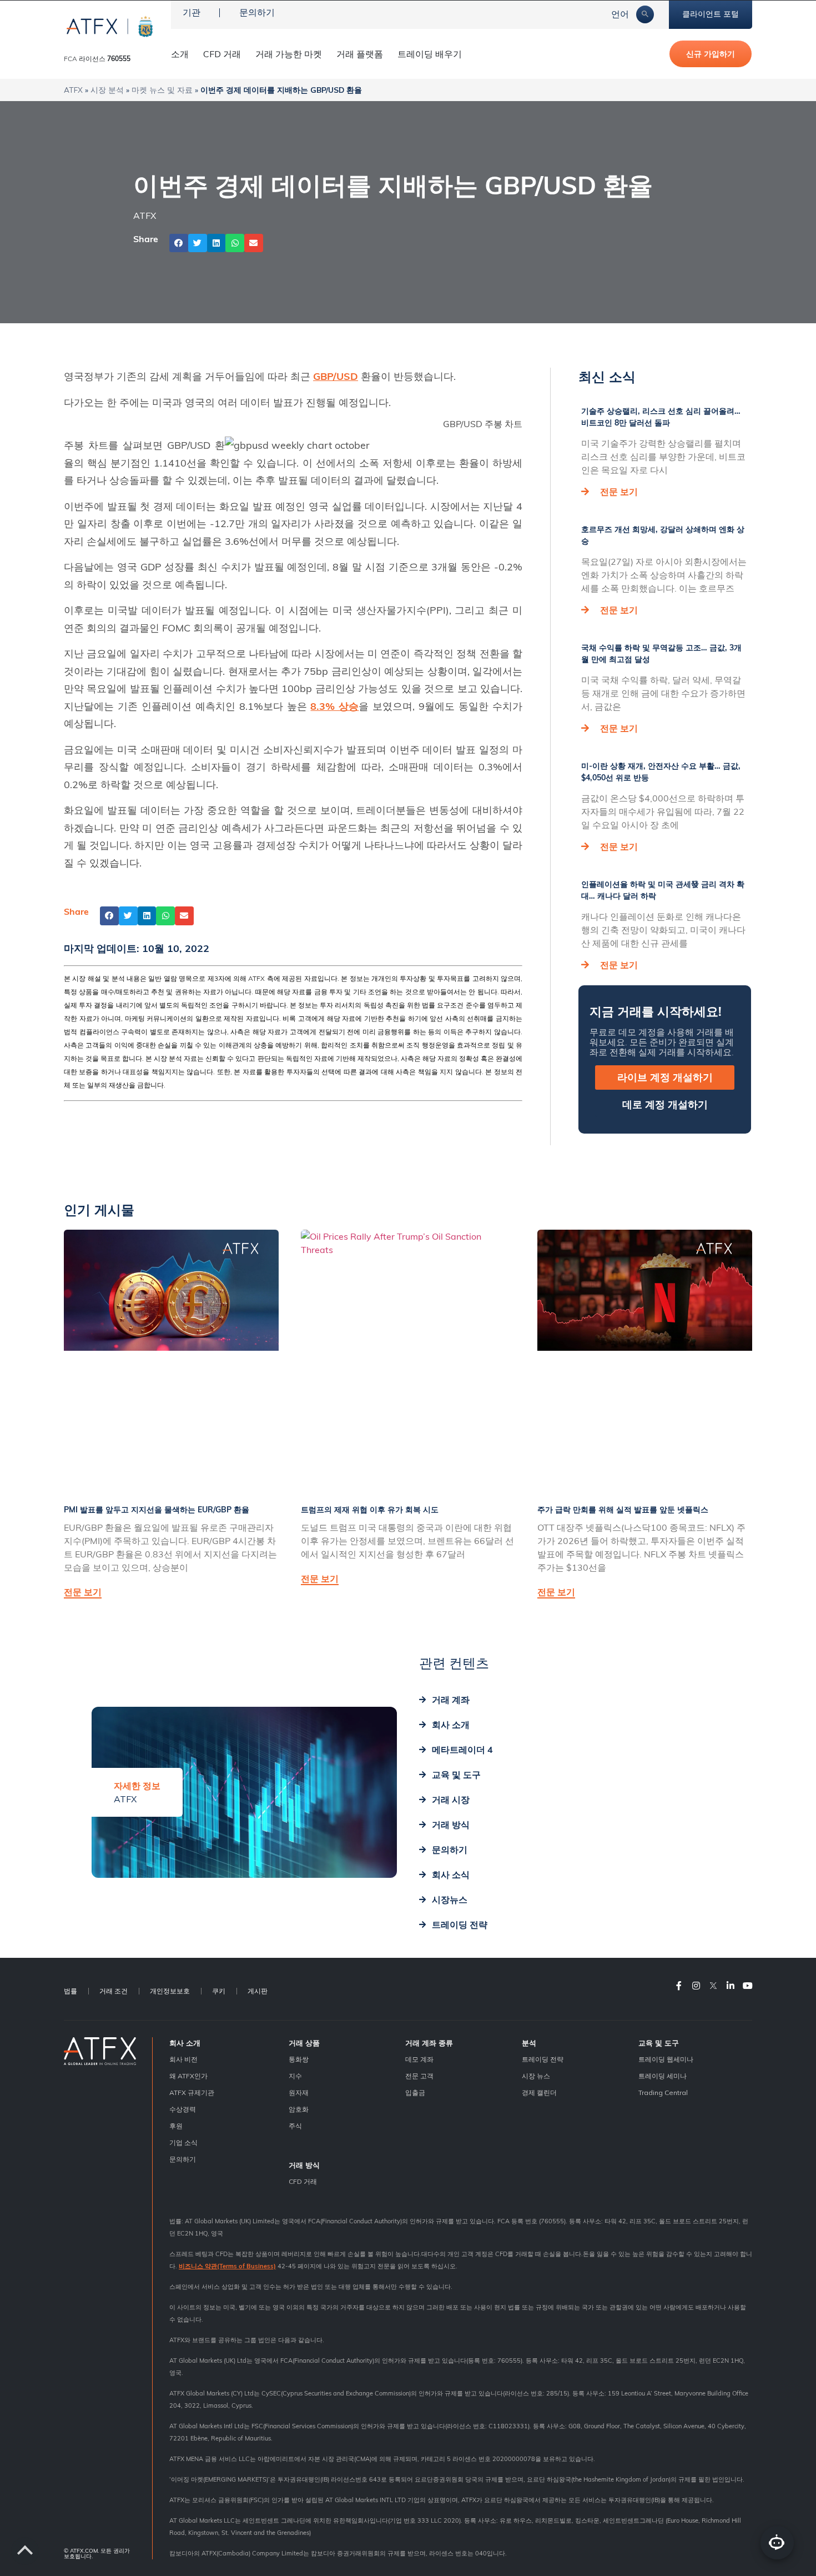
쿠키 (219, 1991)
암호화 (299, 2109)
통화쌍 (299, 2059)
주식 (295, 2126)
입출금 (415, 2093)
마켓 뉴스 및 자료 (162, 90)
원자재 (299, 2093)
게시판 (258, 1991)
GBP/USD (336, 376)
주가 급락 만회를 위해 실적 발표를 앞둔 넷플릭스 (623, 1510)
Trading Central (663, 2093)
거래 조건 (114, 1991)
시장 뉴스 (536, 2076)
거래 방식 (304, 2165)
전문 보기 (619, 492)
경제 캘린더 (539, 2093)
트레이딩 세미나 (663, 2076)
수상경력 (183, 2109)
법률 (70, 1991)
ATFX (73, 90)
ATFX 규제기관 (192, 2093)
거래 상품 (304, 2043)
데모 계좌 (419, 2059)
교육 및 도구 (659, 2043)
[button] (179, 243)
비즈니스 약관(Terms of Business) (227, 2266)
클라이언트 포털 (711, 14)
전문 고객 (419, 2076)
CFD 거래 (222, 54)
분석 (529, 2043)
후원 (176, 2126)
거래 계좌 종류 (429, 2043)
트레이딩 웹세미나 (666, 2059)
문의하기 (257, 12)
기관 (192, 12)
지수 (295, 2076)
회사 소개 (185, 2043)
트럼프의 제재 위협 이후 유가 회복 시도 (370, 1510)
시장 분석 (107, 90)
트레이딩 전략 (543, 2059)
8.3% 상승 (334, 706)
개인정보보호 (170, 1991)
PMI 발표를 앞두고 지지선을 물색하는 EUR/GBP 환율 (157, 1510)
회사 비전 (183, 2059)
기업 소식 (183, 2143)
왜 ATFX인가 (188, 2076)
